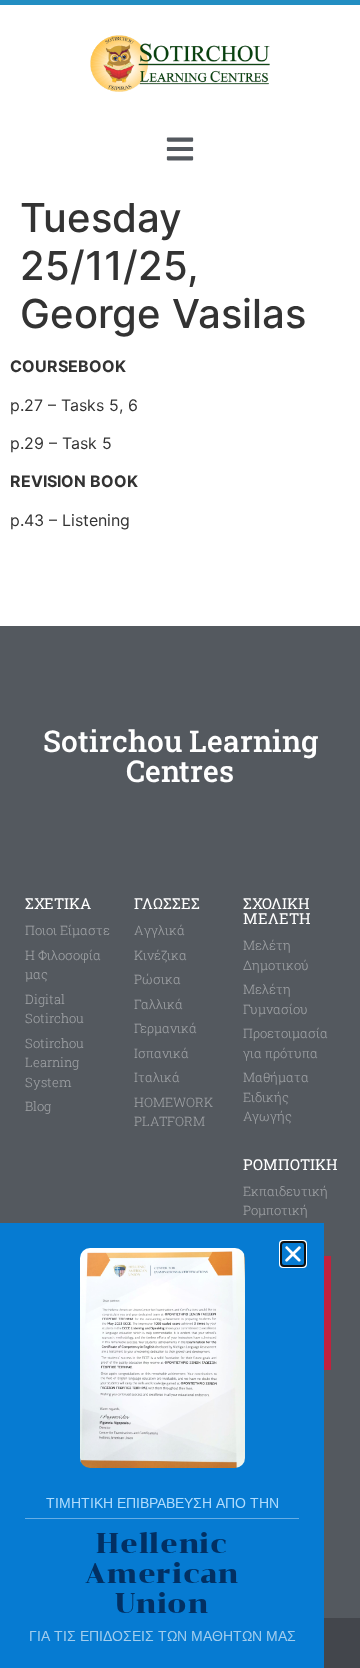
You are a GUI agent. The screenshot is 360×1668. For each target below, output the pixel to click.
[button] (293, 1254)
